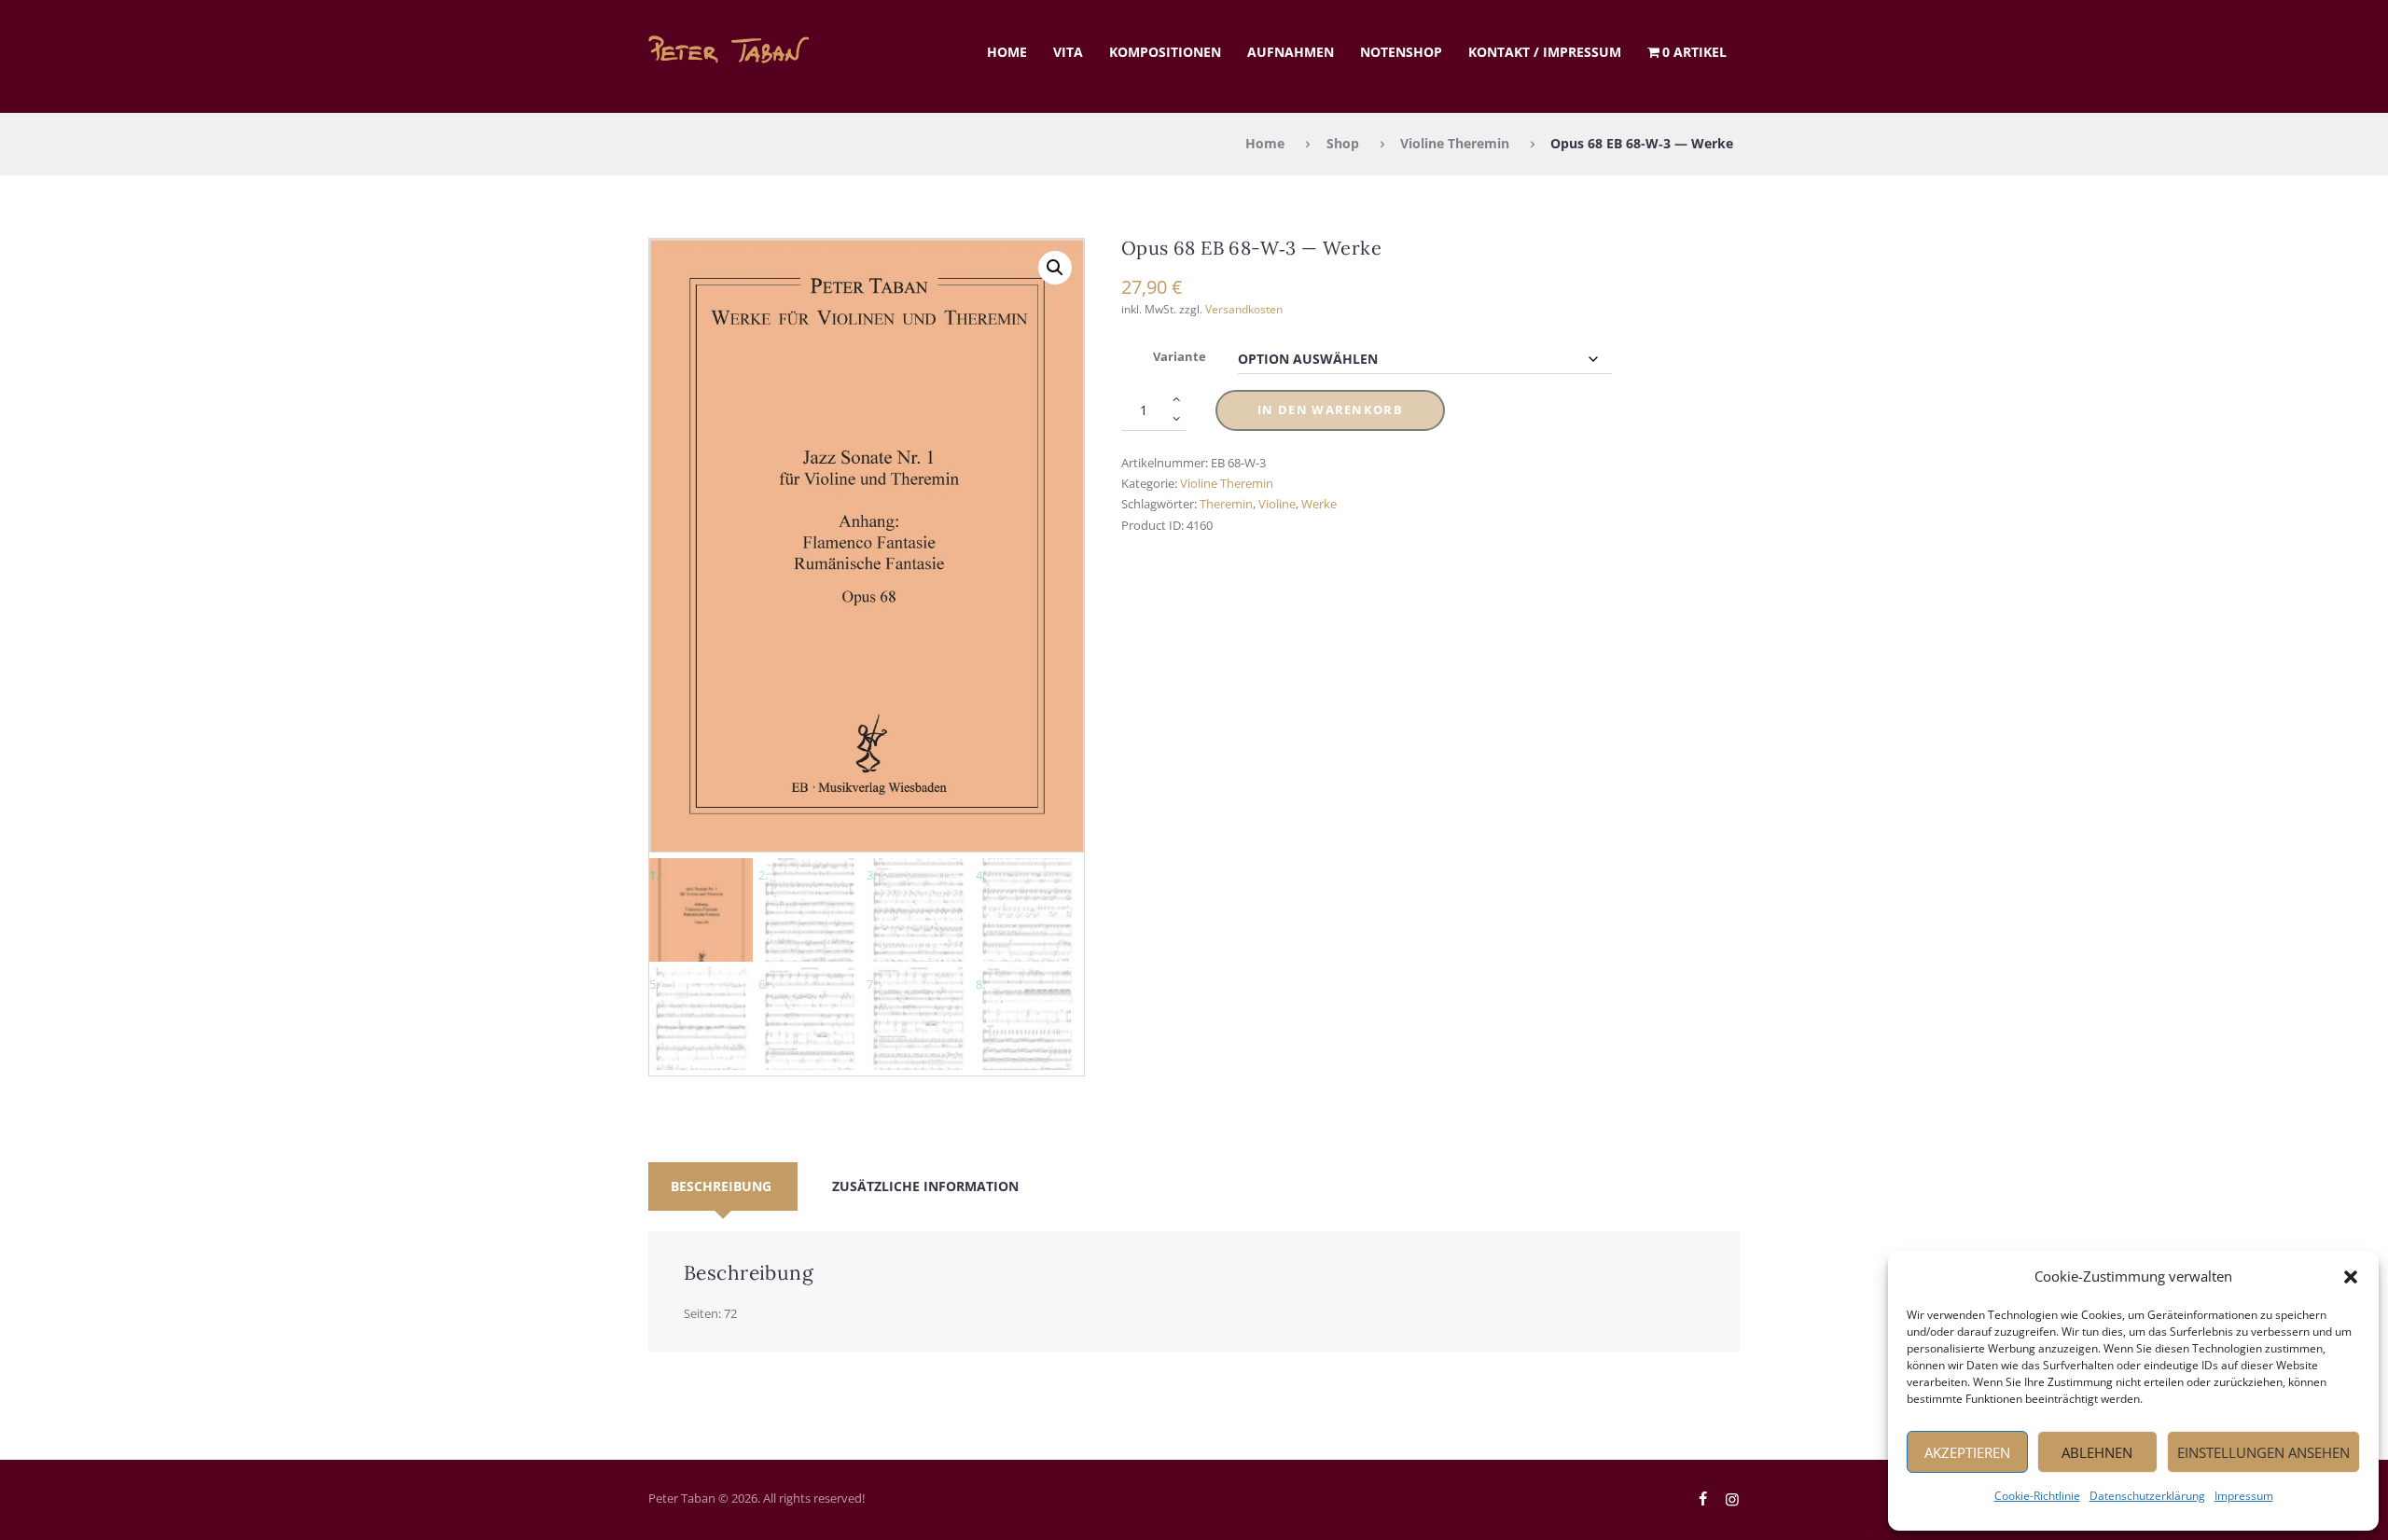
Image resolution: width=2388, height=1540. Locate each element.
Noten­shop (1401, 52)
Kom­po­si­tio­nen (1165, 52)
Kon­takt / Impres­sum (1545, 52)
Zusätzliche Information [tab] (925, 1186)
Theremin (1226, 504)
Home (1007, 52)
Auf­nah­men (1291, 52)
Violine (1277, 504)
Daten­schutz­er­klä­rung (2147, 1496)
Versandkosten (1244, 309)
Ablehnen (2097, 1452)
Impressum (2244, 1496)
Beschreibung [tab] (721, 1186)
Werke (1319, 504)
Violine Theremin (1455, 143)
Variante (1180, 356)
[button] (2351, 1277)
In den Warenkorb (1330, 409)
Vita (1068, 52)
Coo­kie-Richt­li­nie (2037, 1496)
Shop (1343, 143)
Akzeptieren (1967, 1452)
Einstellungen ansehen (2263, 1452)
